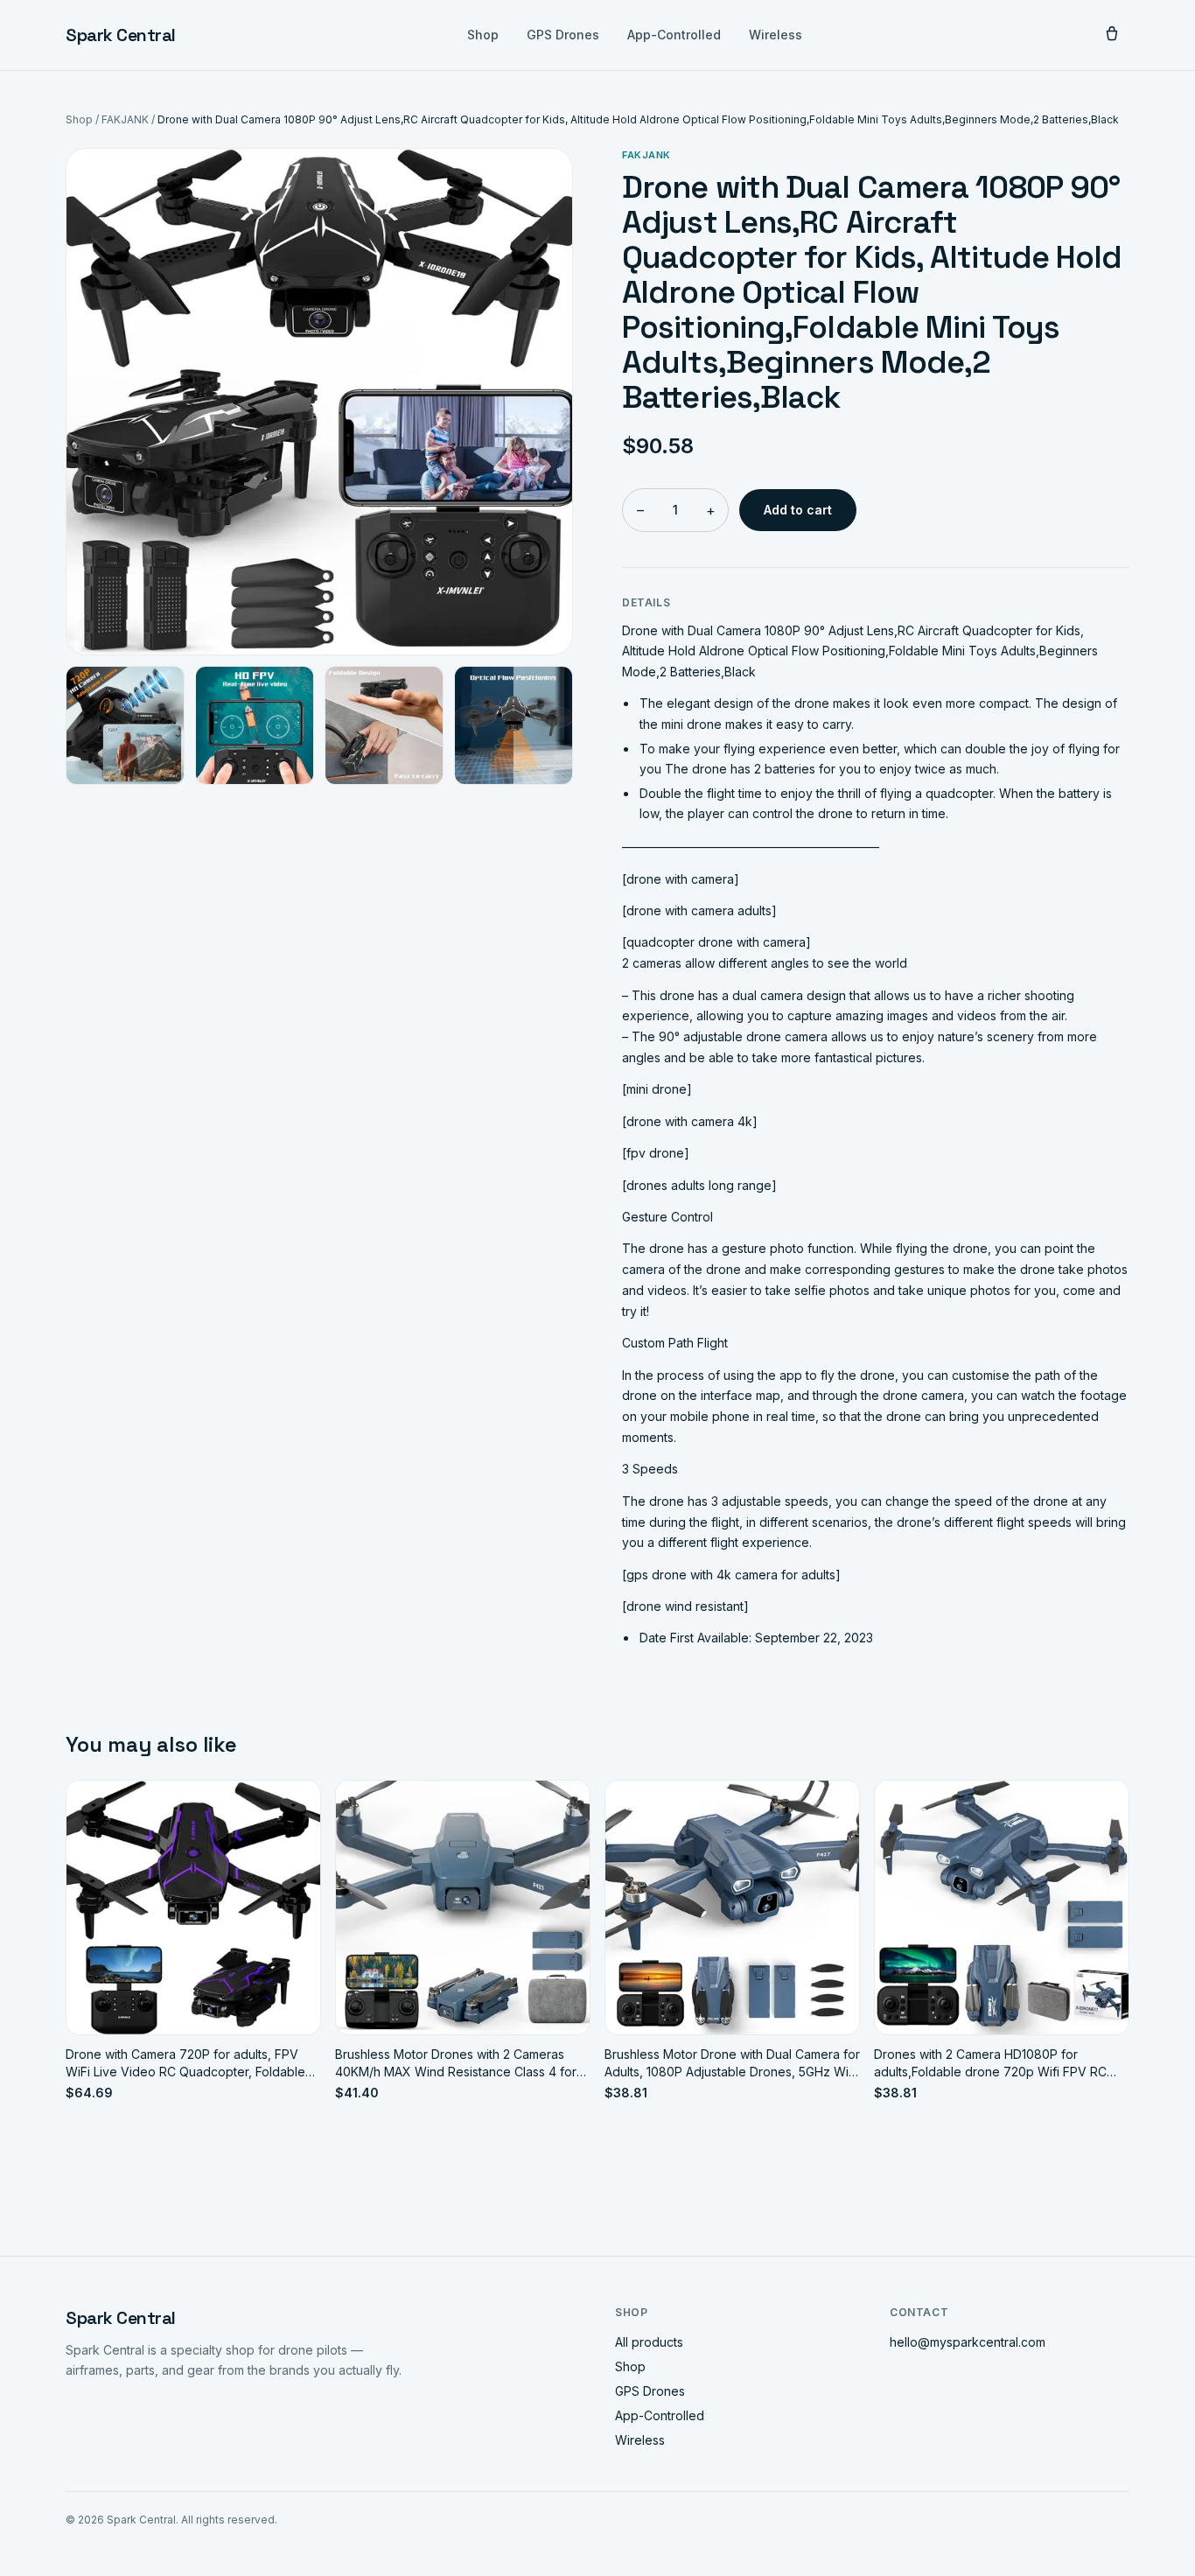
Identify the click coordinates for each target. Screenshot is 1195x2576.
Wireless (776, 35)
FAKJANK (125, 119)
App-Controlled (674, 35)
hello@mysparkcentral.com (968, 2342)
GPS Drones (563, 35)
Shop (483, 35)
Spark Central (121, 35)
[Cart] (1112, 35)
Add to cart (798, 510)
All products (649, 2342)
